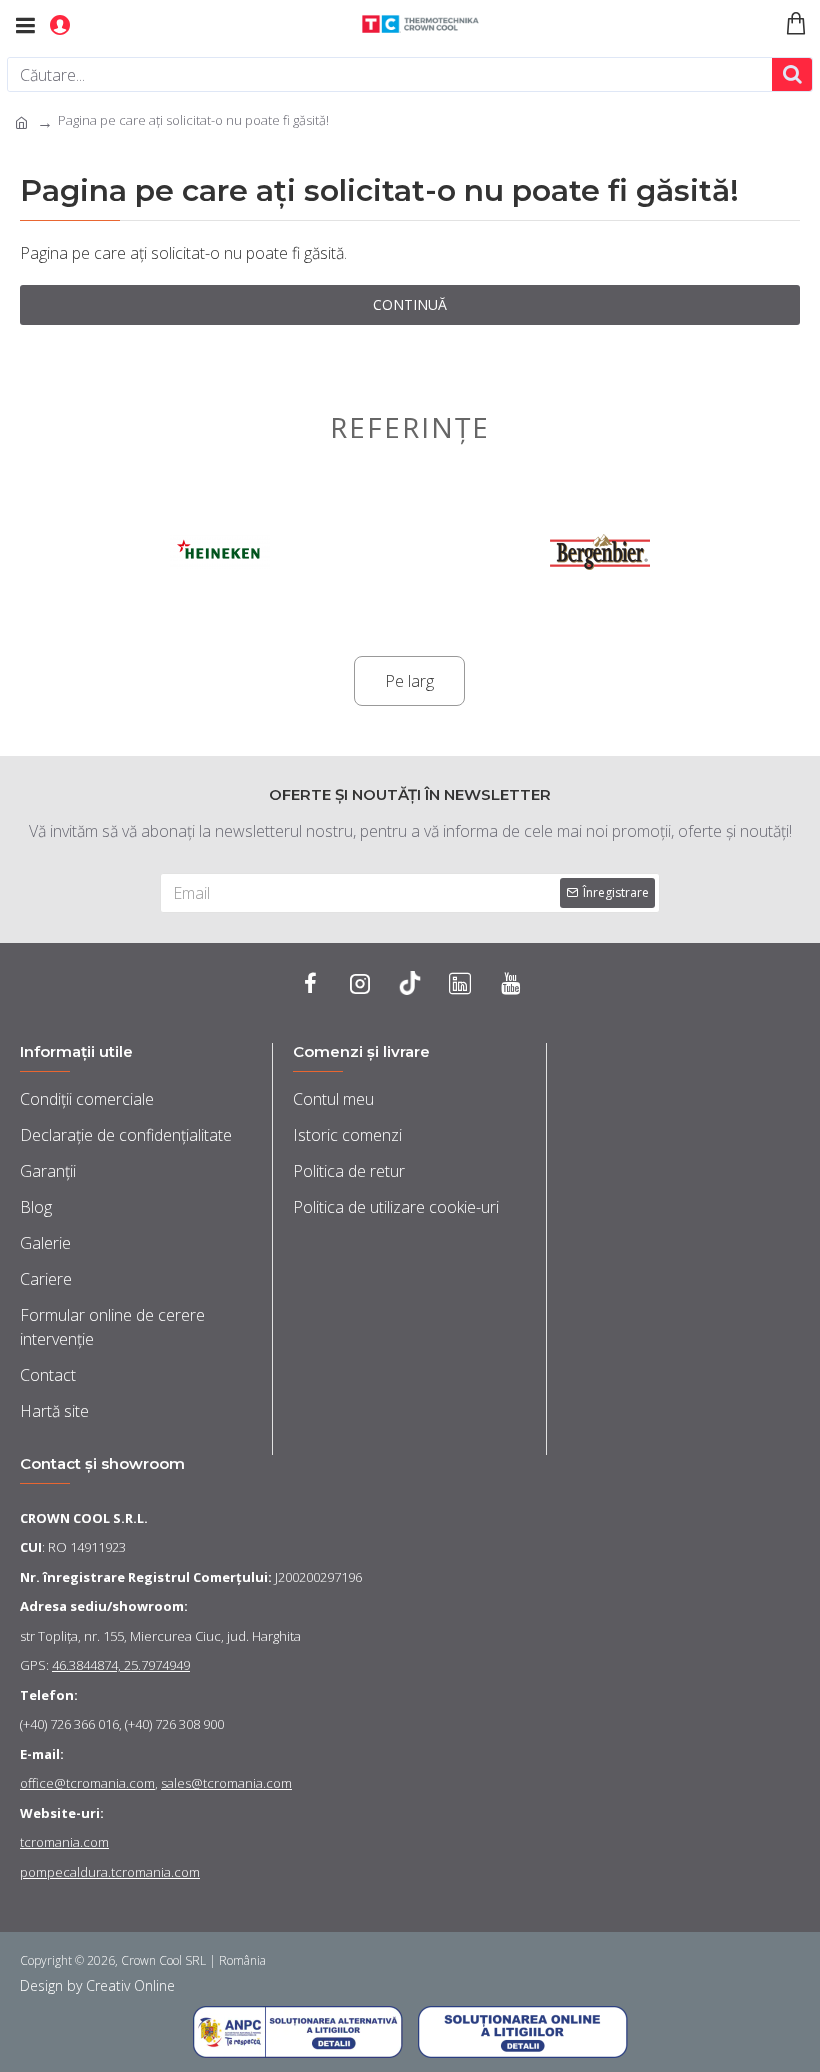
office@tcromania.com (87, 1783)
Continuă (410, 304)
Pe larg (409, 681)
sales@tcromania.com (226, 1783)
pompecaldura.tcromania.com (110, 1872)
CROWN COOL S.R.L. (84, 1518)
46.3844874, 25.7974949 (121, 1665)
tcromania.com (64, 1842)
